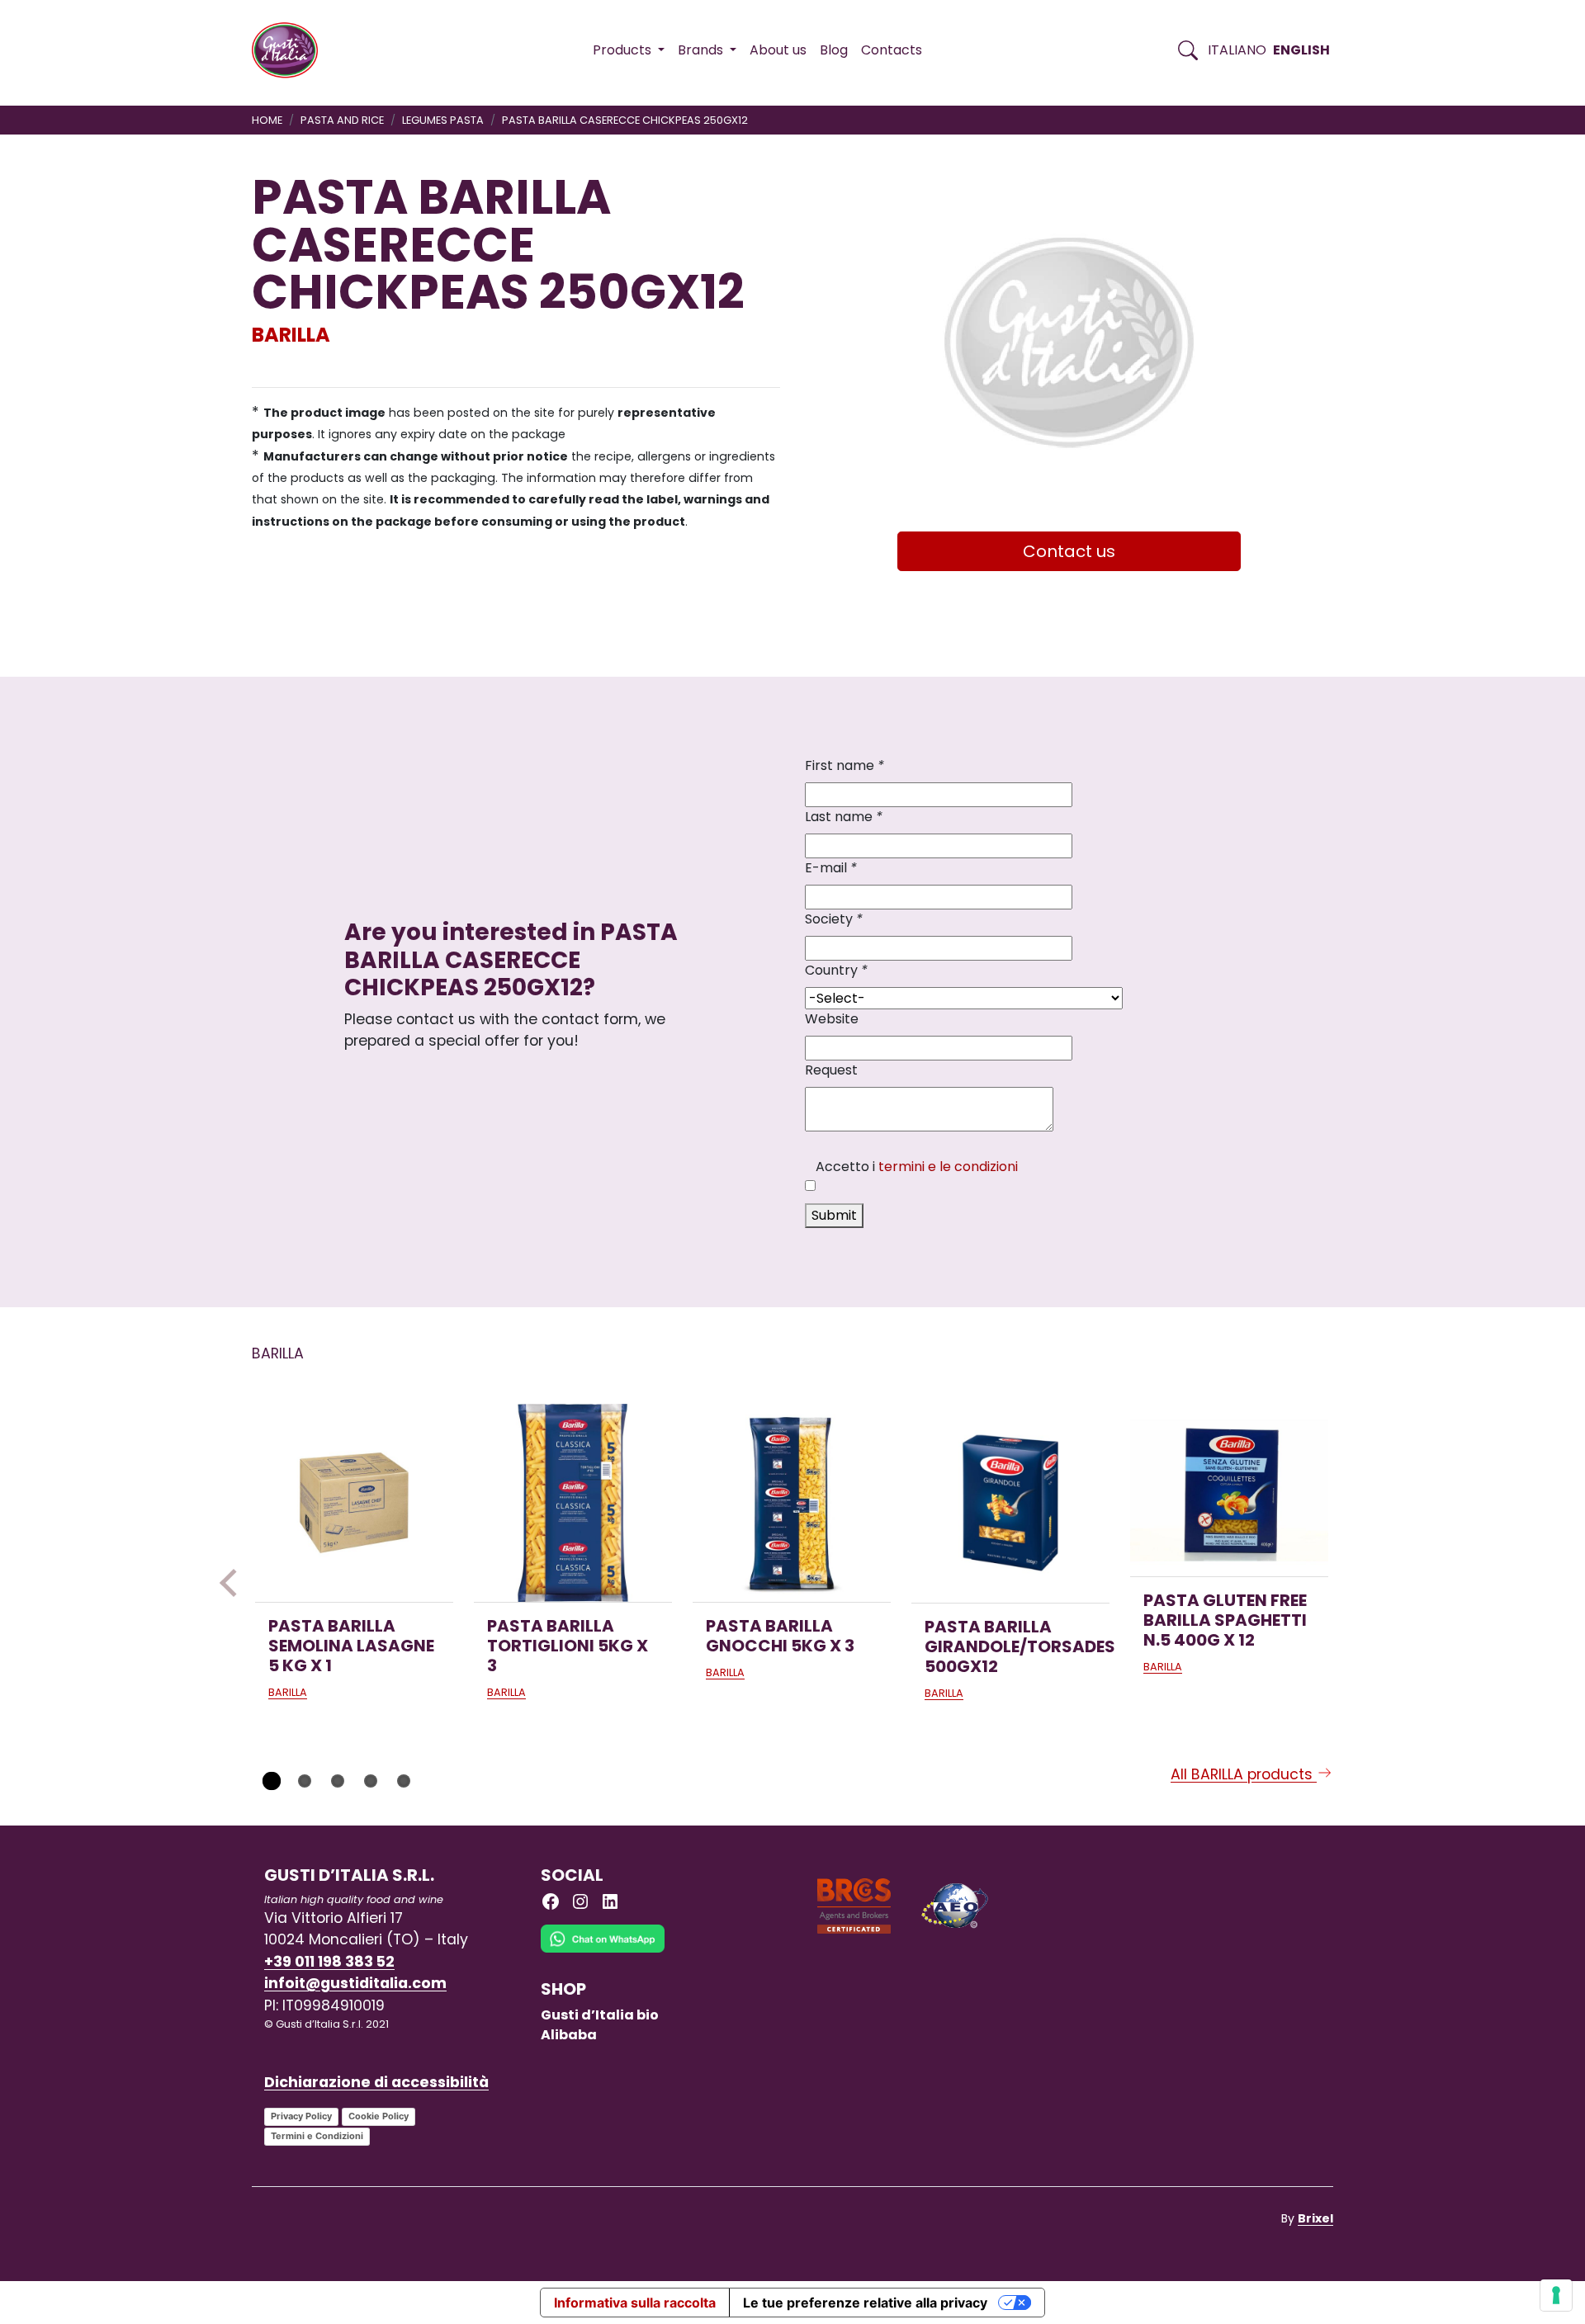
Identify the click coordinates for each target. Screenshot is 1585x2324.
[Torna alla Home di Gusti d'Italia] (291, 50)
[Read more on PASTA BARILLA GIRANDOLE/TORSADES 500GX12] (1010, 1503)
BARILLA (291, 335)
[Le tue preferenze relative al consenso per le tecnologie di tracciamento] (1556, 2295)
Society (834, 919)
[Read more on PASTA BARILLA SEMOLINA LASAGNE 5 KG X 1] (354, 1503)
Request (831, 1070)
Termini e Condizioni (317, 2136)
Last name (844, 817)
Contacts (892, 50)
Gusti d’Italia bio (600, 2015)
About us (778, 50)
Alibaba (569, 2035)
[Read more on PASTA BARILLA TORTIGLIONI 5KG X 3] (573, 1503)
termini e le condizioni (948, 1167)
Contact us (1069, 551)
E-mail (831, 868)
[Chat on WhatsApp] (603, 1951)
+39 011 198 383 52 (329, 1962)
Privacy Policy (301, 2116)
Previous (234, 1583)
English (1301, 50)
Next (1351, 1583)
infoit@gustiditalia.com (355, 1983)
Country (836, 970)
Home (267, 120)
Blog (834, 50)
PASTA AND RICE (342, 120)
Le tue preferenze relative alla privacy (865, 2303)
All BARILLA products (1244, 1774)
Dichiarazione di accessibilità (376, 2082)
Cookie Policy (379, 2116)
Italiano (1237, 50)
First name (845, 765)
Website (832, 1019)
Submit (834, 1215)
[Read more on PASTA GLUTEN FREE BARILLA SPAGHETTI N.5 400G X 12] (1229, 1490)
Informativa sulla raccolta (635, 2303)
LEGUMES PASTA (443, 120)
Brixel (1315, 2218)
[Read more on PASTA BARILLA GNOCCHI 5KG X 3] (792, 1503)
